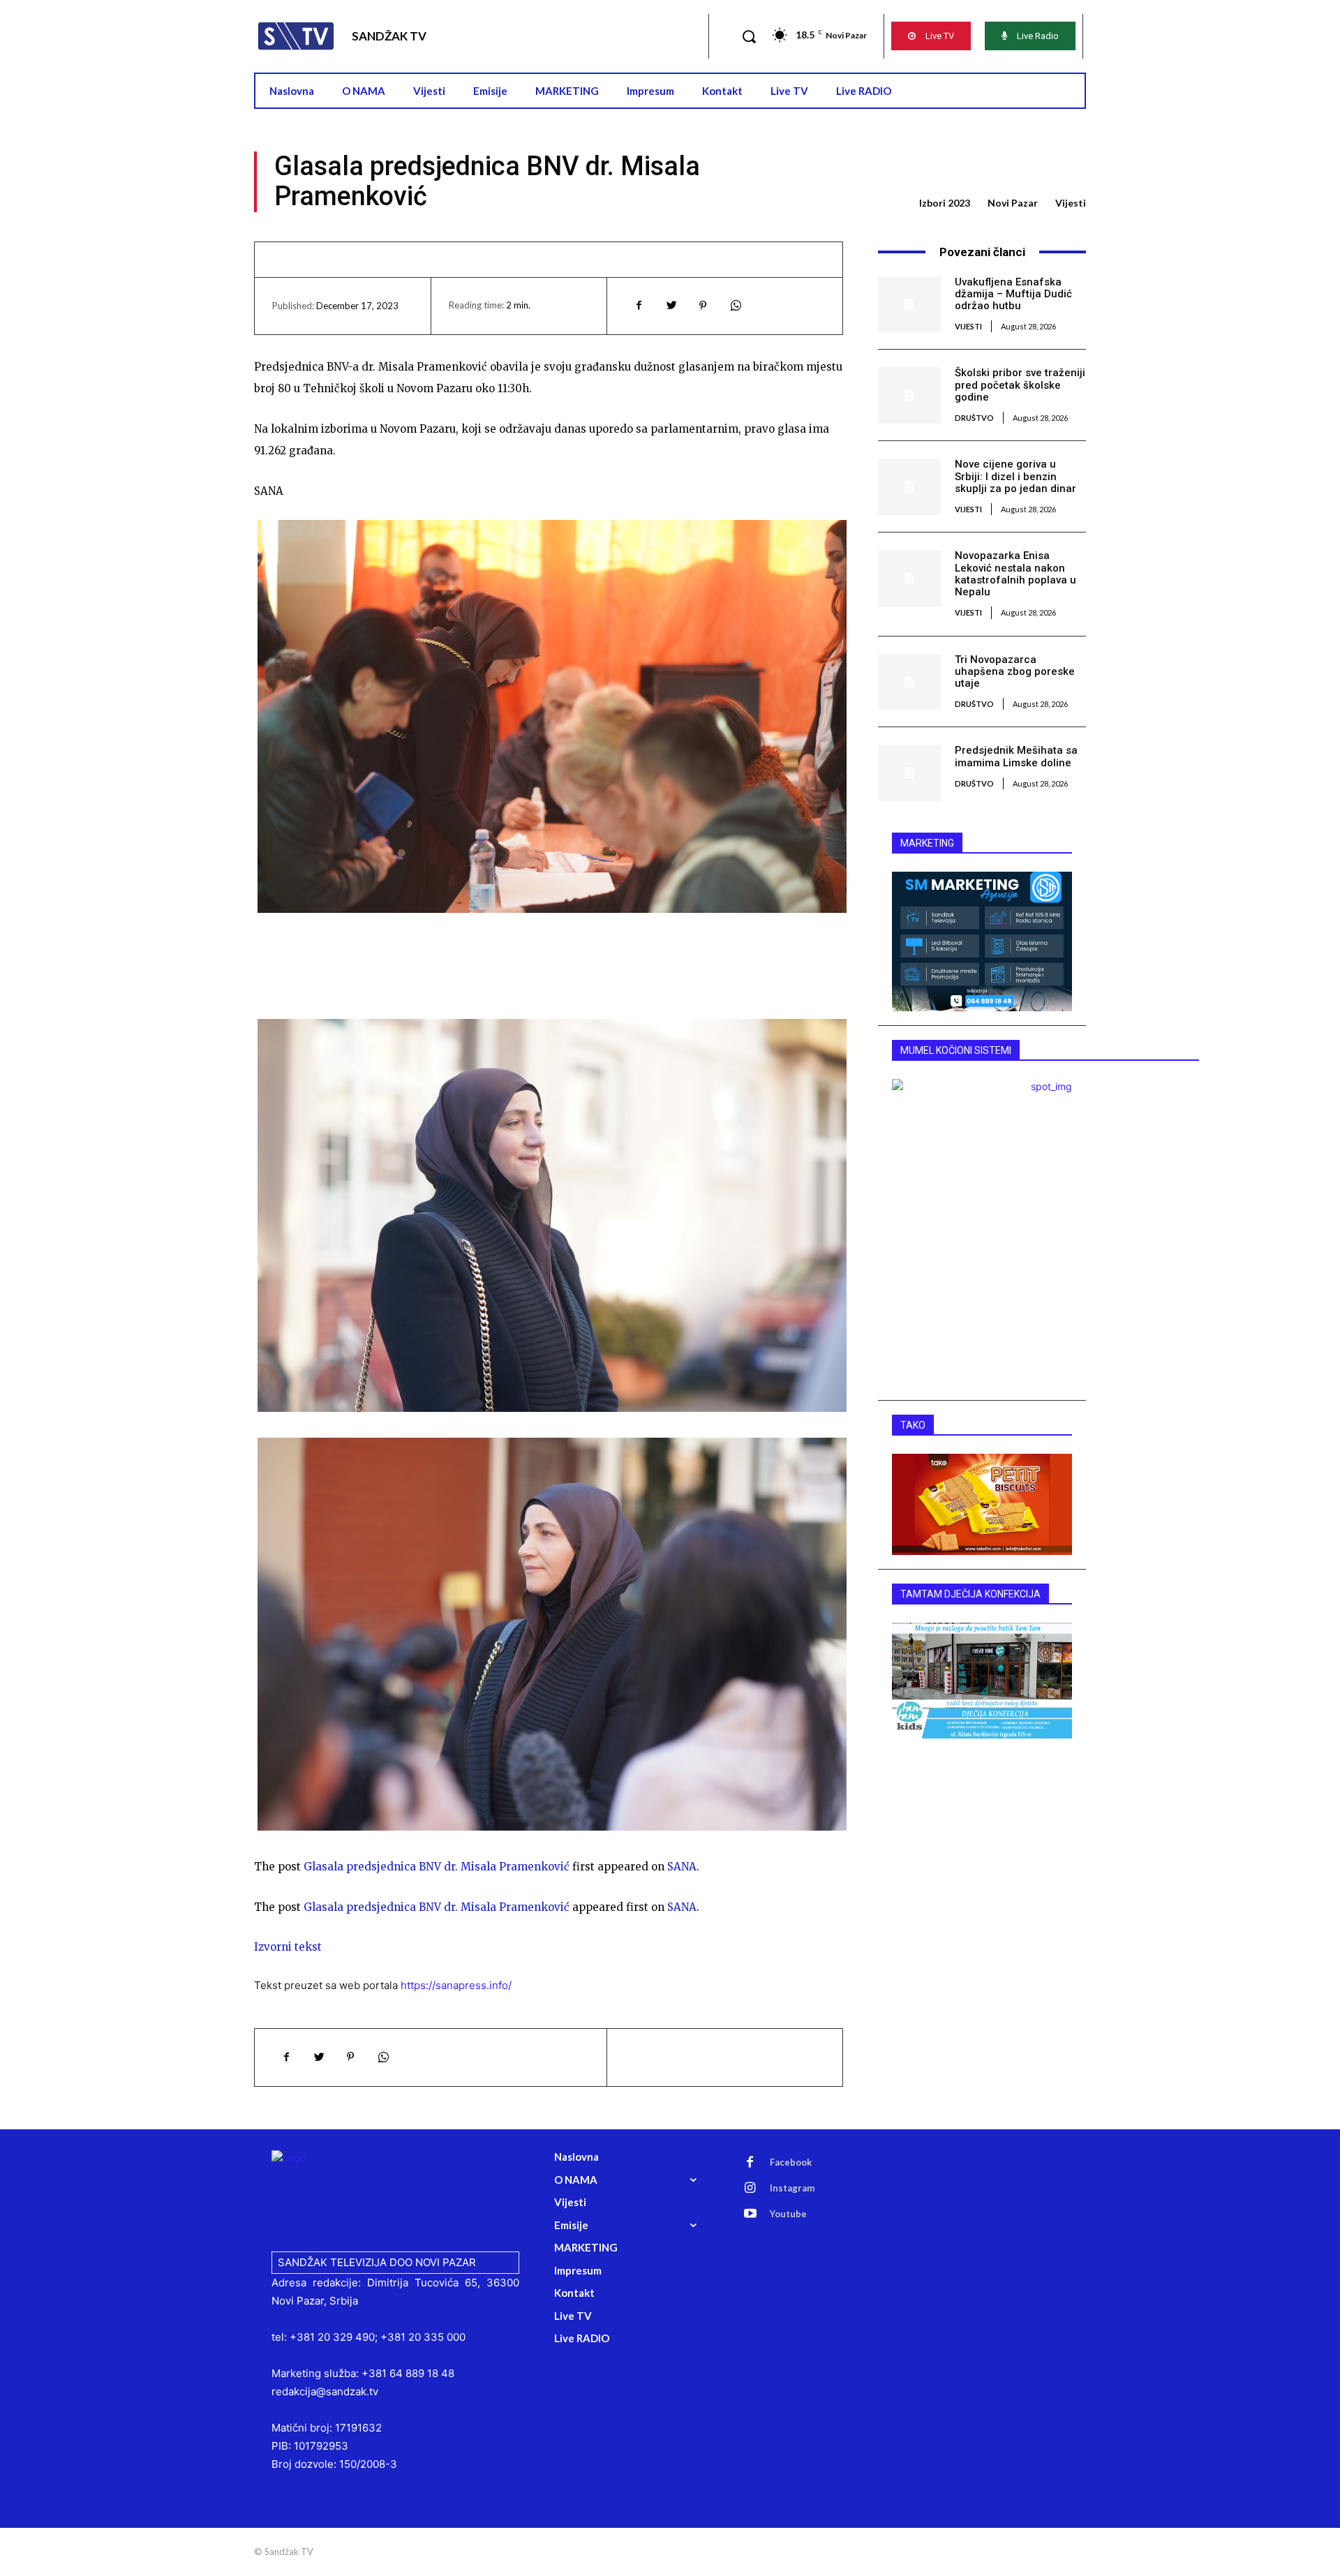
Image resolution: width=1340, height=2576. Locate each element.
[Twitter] (671, 306)
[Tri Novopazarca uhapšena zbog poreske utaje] (909, 682)
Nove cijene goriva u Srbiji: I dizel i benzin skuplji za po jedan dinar (1015, 476)
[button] (749, 36)
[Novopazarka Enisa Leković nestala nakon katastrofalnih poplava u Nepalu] (909, 578)
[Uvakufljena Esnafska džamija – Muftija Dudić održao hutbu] (909, 304)
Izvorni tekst (288, 1947)
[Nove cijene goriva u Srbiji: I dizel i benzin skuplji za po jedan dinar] (909, 486)
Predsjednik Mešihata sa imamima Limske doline (1016, 756)
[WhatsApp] (735, 306)
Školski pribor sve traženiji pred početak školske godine (1020, 385)
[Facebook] (639, 306)
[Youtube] (750, 2214)
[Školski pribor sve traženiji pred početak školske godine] (909, 395)
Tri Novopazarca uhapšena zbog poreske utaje (1015, 672)
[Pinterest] (703, 306)
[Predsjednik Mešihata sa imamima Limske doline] (909, 773)
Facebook (791, 2162)
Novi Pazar (1013, 203)
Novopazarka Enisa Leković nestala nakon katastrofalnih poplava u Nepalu (1015, 574)
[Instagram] (750, 2189)
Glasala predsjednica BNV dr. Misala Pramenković (437, 1867)
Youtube (788, 2214)
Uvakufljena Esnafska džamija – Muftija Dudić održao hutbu (1013, 294)
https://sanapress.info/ (456, 1985)
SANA (682, 1867)
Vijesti (1071, 203)
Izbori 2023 (945, 203)
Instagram (792, 2188)
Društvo (974, 418)
